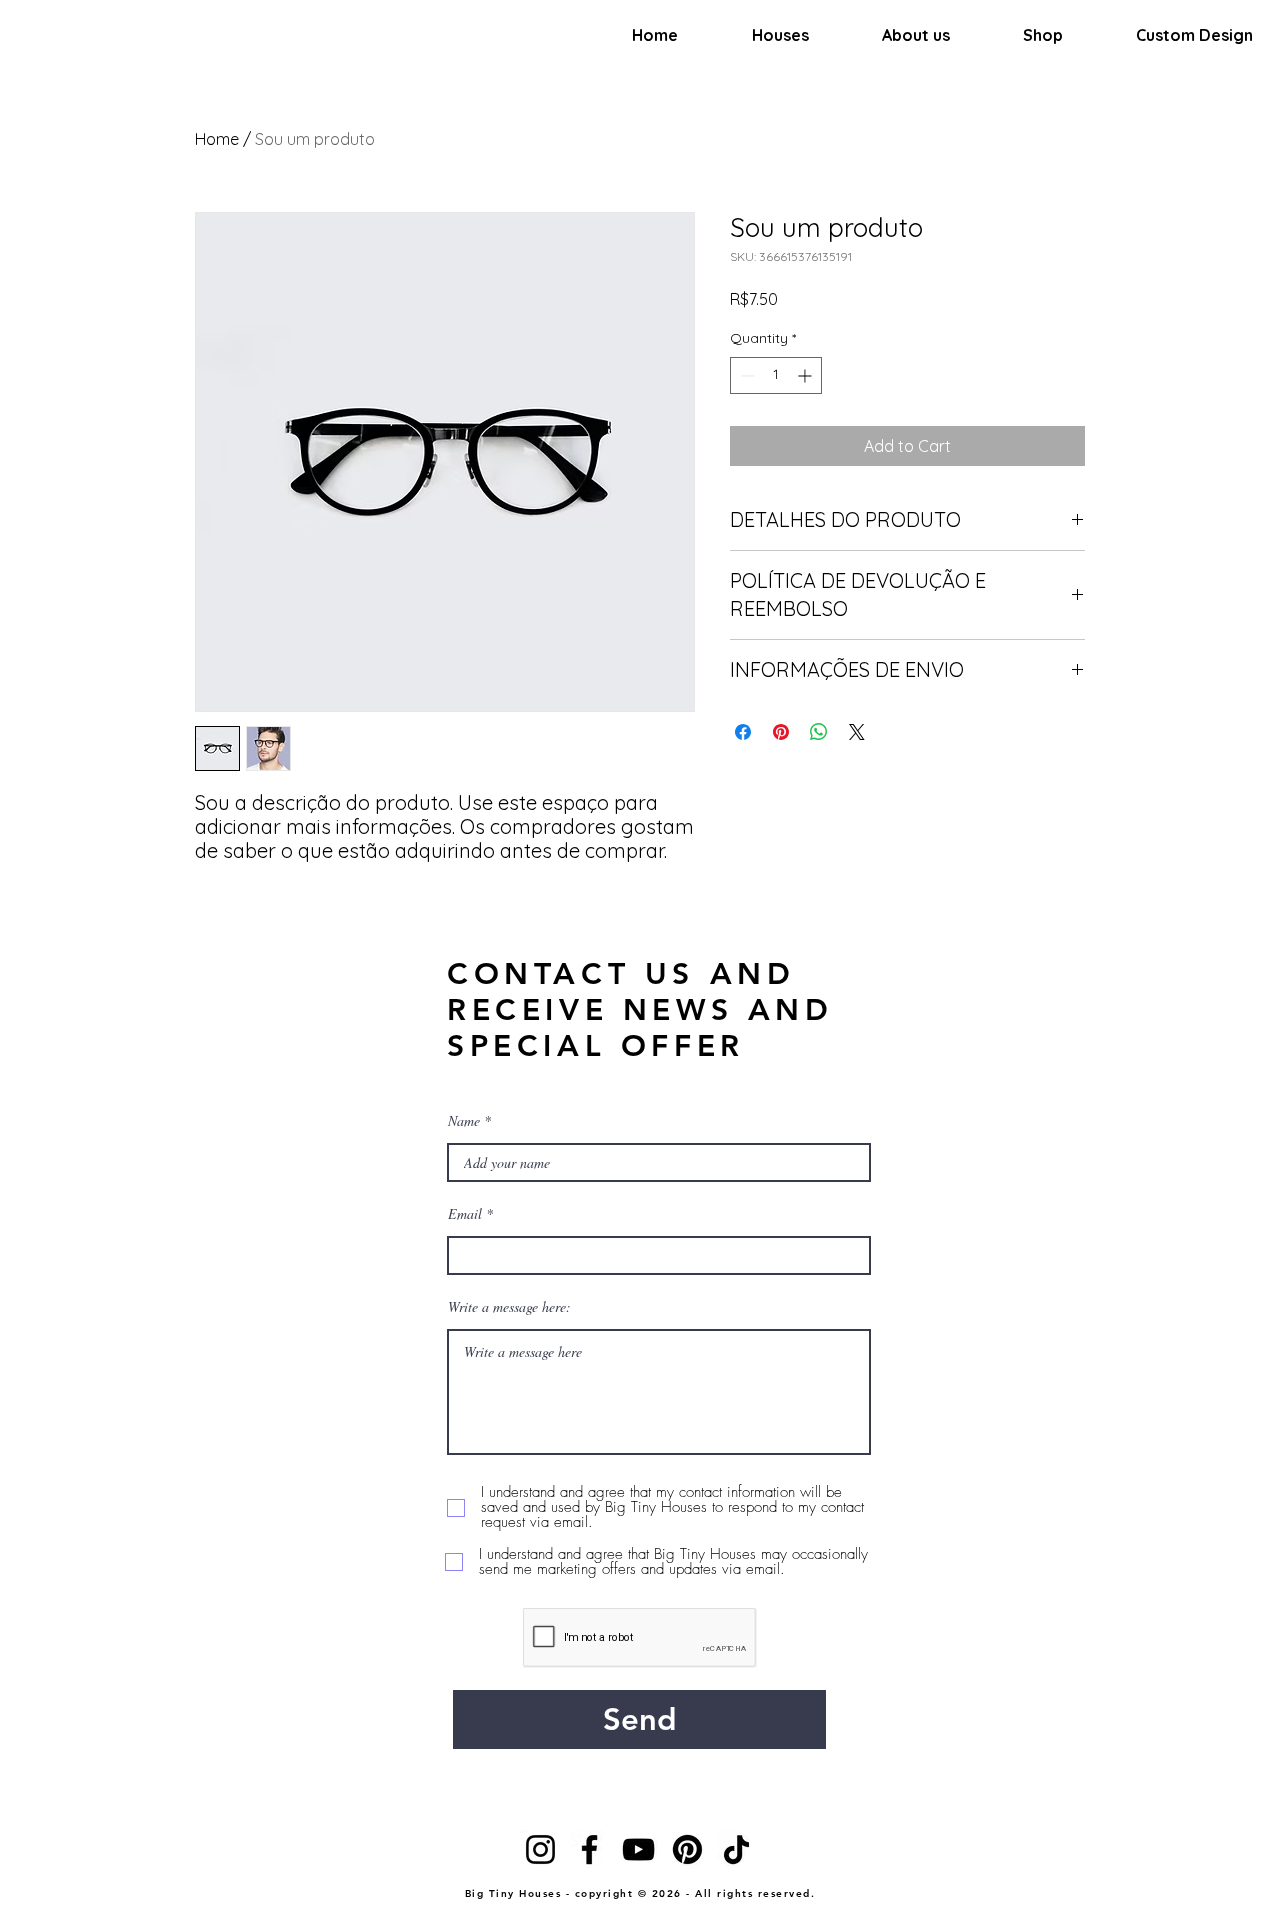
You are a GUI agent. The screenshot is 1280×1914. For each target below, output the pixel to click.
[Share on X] (857, 732)
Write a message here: (509, 1307)
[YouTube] (638, 1849)
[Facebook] (589, 1849)
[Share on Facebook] (743, 732)
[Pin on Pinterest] (781, 732)
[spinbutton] (776, 375)
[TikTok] (736, 1849)
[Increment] (806, 375)
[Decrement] (745, 375)
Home (217, 139)
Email (465, 1214)
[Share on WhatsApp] (819, 732)
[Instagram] (540, 1849)
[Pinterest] (687, 1849)
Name (464, 1121)
